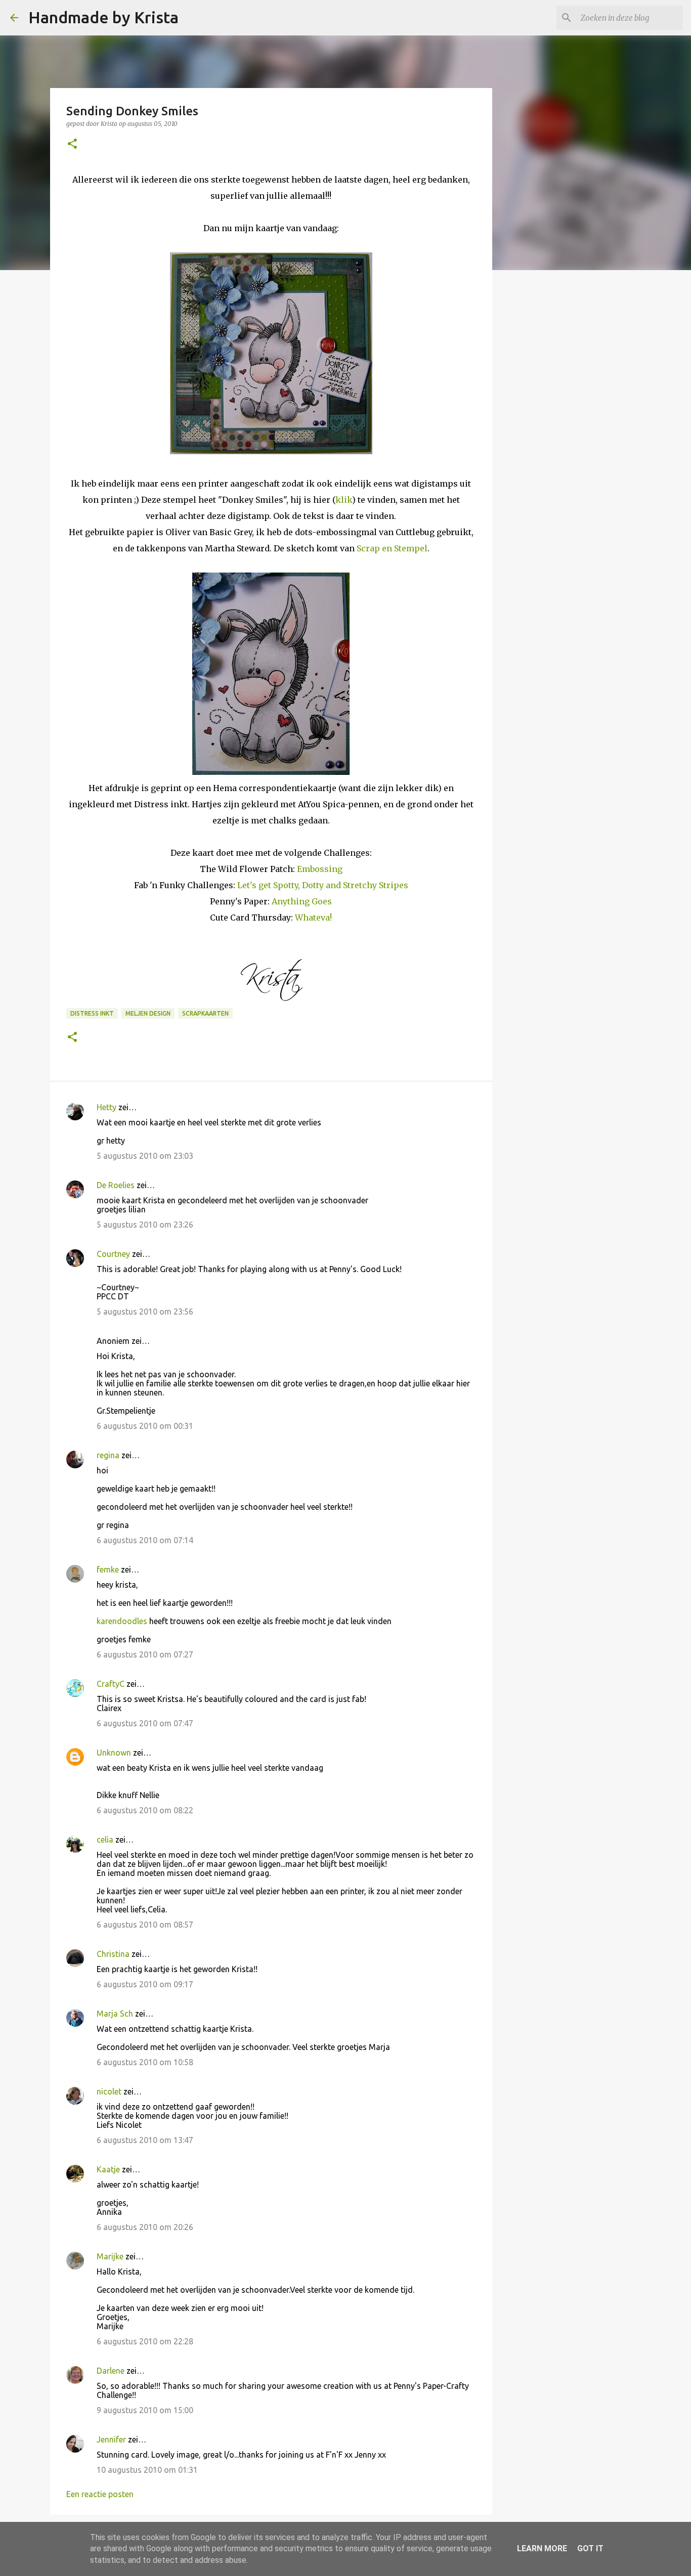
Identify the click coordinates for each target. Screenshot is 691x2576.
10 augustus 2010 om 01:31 (147, 2470)
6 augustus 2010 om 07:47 (145, 1723)
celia (105, 1840)
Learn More (542, 2548)
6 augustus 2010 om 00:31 (145, 1426)
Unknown (114, 1753)
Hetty (106, 1107)
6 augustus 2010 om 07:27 (145, 1654)
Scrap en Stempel (392, 548)
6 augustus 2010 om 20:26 (145, 2227)
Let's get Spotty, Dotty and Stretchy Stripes (323, 885)
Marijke (110, 2256)
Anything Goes (302, 901)
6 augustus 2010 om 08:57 (145, 1925)
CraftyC (111, 1684)
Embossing (320, 869)
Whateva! (313, 918)
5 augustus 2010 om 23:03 (145, 1156)
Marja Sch (115, 2014)
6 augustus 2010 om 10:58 (145, 2062)
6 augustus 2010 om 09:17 (145, 1984)
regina (108, 1455)
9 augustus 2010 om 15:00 (145, 2410)
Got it (590, 2548)
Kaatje (108, 2169)
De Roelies (116, 1185)
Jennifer (111, 2439)
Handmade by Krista (103, 17)
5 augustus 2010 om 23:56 (145, 1312)
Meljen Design (148, 1013)
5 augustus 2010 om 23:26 (145, 1225)
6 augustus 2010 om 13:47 (145, 2140)
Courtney (113, 1254)
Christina (113, 1954)
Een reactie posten (100, 2494)
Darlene (112, 2371)
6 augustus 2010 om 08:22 (145, 1810)
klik (344, 500)
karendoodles (122, 1621)
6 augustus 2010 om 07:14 (145, 1540)
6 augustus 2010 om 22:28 (145, 2341)
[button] (72, 144)
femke (108, 1569)
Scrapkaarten (205, 1013)
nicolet (109, 2091)
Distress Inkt (92, 1013)
